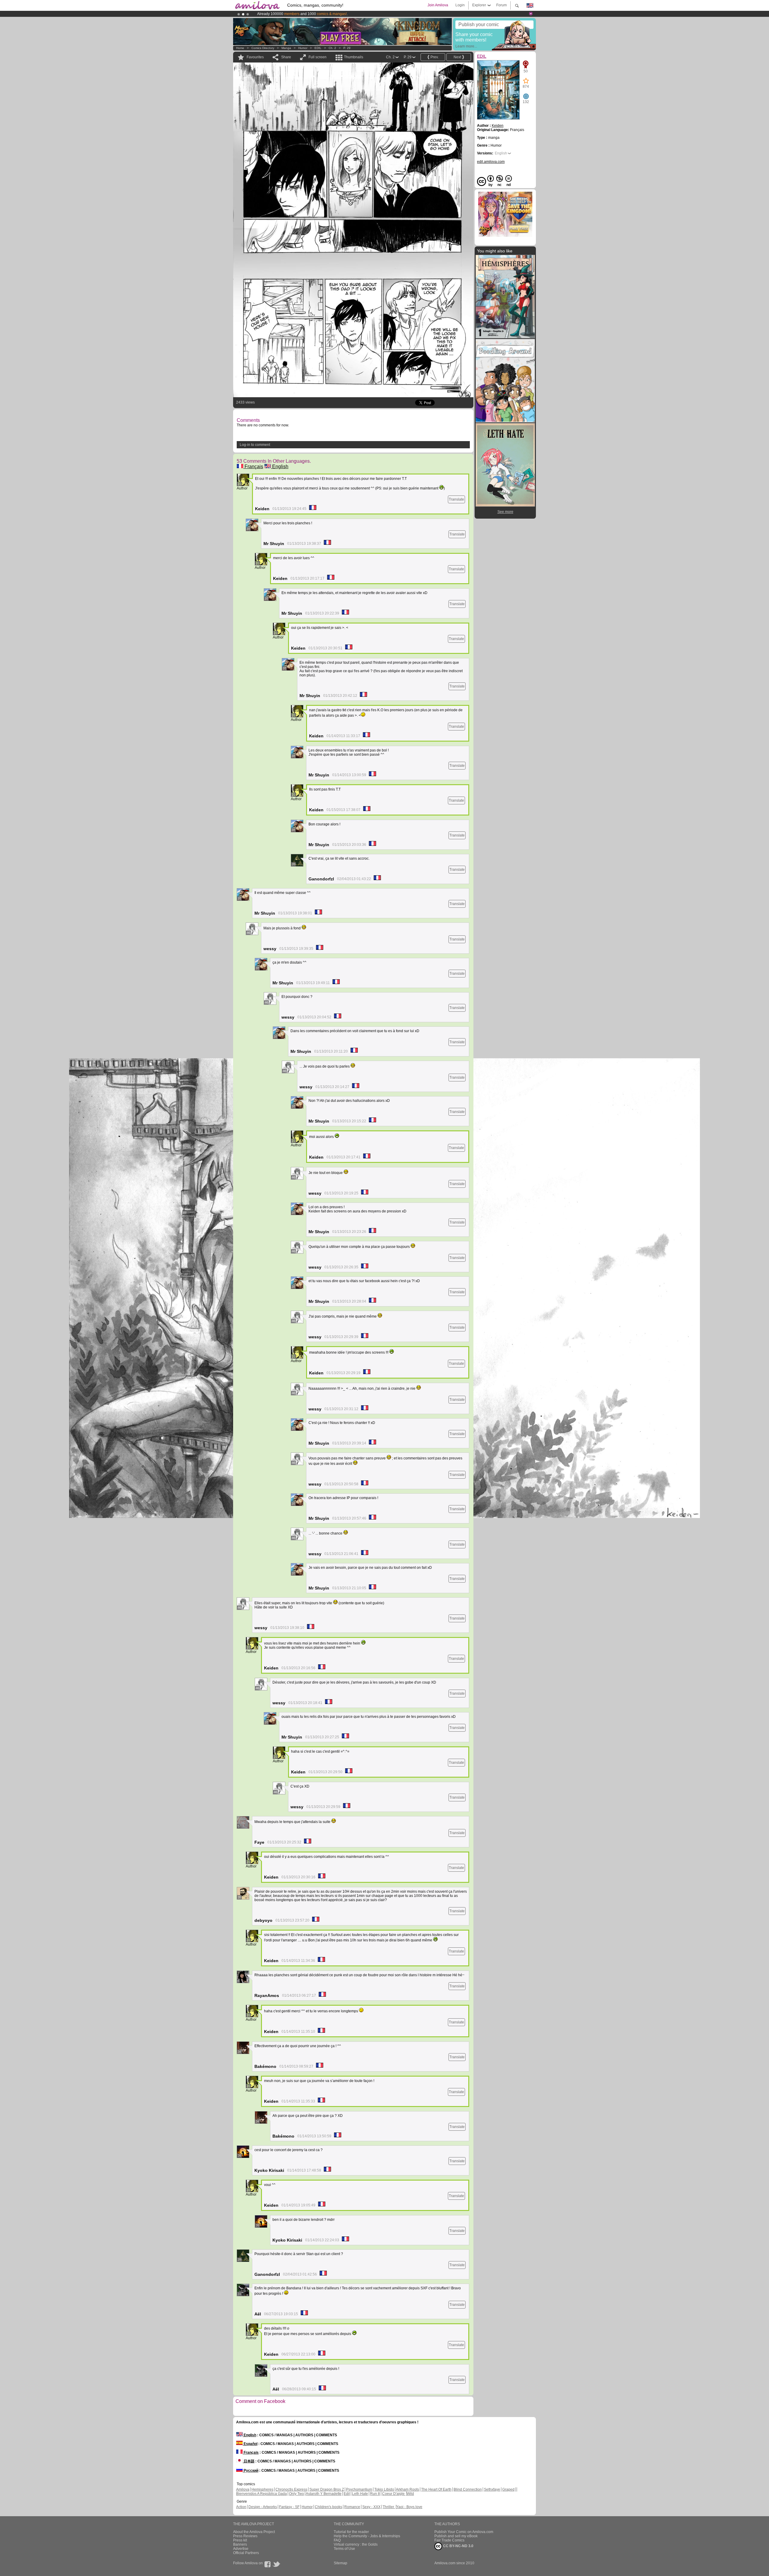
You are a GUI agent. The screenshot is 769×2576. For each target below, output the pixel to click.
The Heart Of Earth (436, 2489)
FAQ (337, 2540)
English (280, 466)
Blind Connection (468, 2489)
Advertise (241, 2549)
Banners (240, 2544)
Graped (508, 2489)
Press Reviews (245, 2536)
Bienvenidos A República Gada (261, 2494)
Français (253, 466)
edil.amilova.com (491, 162)
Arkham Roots (407, 2489)
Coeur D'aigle (394, 2494)
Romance (352, 2507)
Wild (410, 2494)
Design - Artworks (263, 2507)
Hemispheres (262, 2489)
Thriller (389, 2507)
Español (250, 2444)
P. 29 (347, 48)
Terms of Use (344, 2549)
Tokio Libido (384, 2489)
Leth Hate (360, 2494)
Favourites (255, 57)
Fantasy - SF (289, 2507)
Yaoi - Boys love (409, 2507)
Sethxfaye (492, 2489)
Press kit (240, 2540)
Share (286, 57)
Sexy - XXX (371, 2507)
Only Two (296, 2494)
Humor (303, 48)
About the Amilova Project (254, 2532)
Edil (347, 2494)
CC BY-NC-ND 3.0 (458, 2546)
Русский (251, 2471)
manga (286, 48)
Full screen (318, 57)
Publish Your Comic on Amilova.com (464, 2532)
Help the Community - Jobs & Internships (367, 2536)
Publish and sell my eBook (456, 2536)
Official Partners (246, 2553)
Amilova (243, 2489)
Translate (456, 499)
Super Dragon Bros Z (327, 2489)
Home (240, 48)
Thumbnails (354, 57)
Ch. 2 (332, 48)
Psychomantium (359, 2489)
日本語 (249, 2461)
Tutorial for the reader (351, 2532)
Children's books (328, 2507)
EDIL (318, 48)
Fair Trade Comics (449, 2540)
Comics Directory (263, 48)
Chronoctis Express (291, 2489)
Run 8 (375, 2494)
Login (460, 5)
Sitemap (340, 2563)
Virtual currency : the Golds (356, 2544)
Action (241, 2507)
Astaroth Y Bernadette (324, 2494)
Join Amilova (438, 5)
